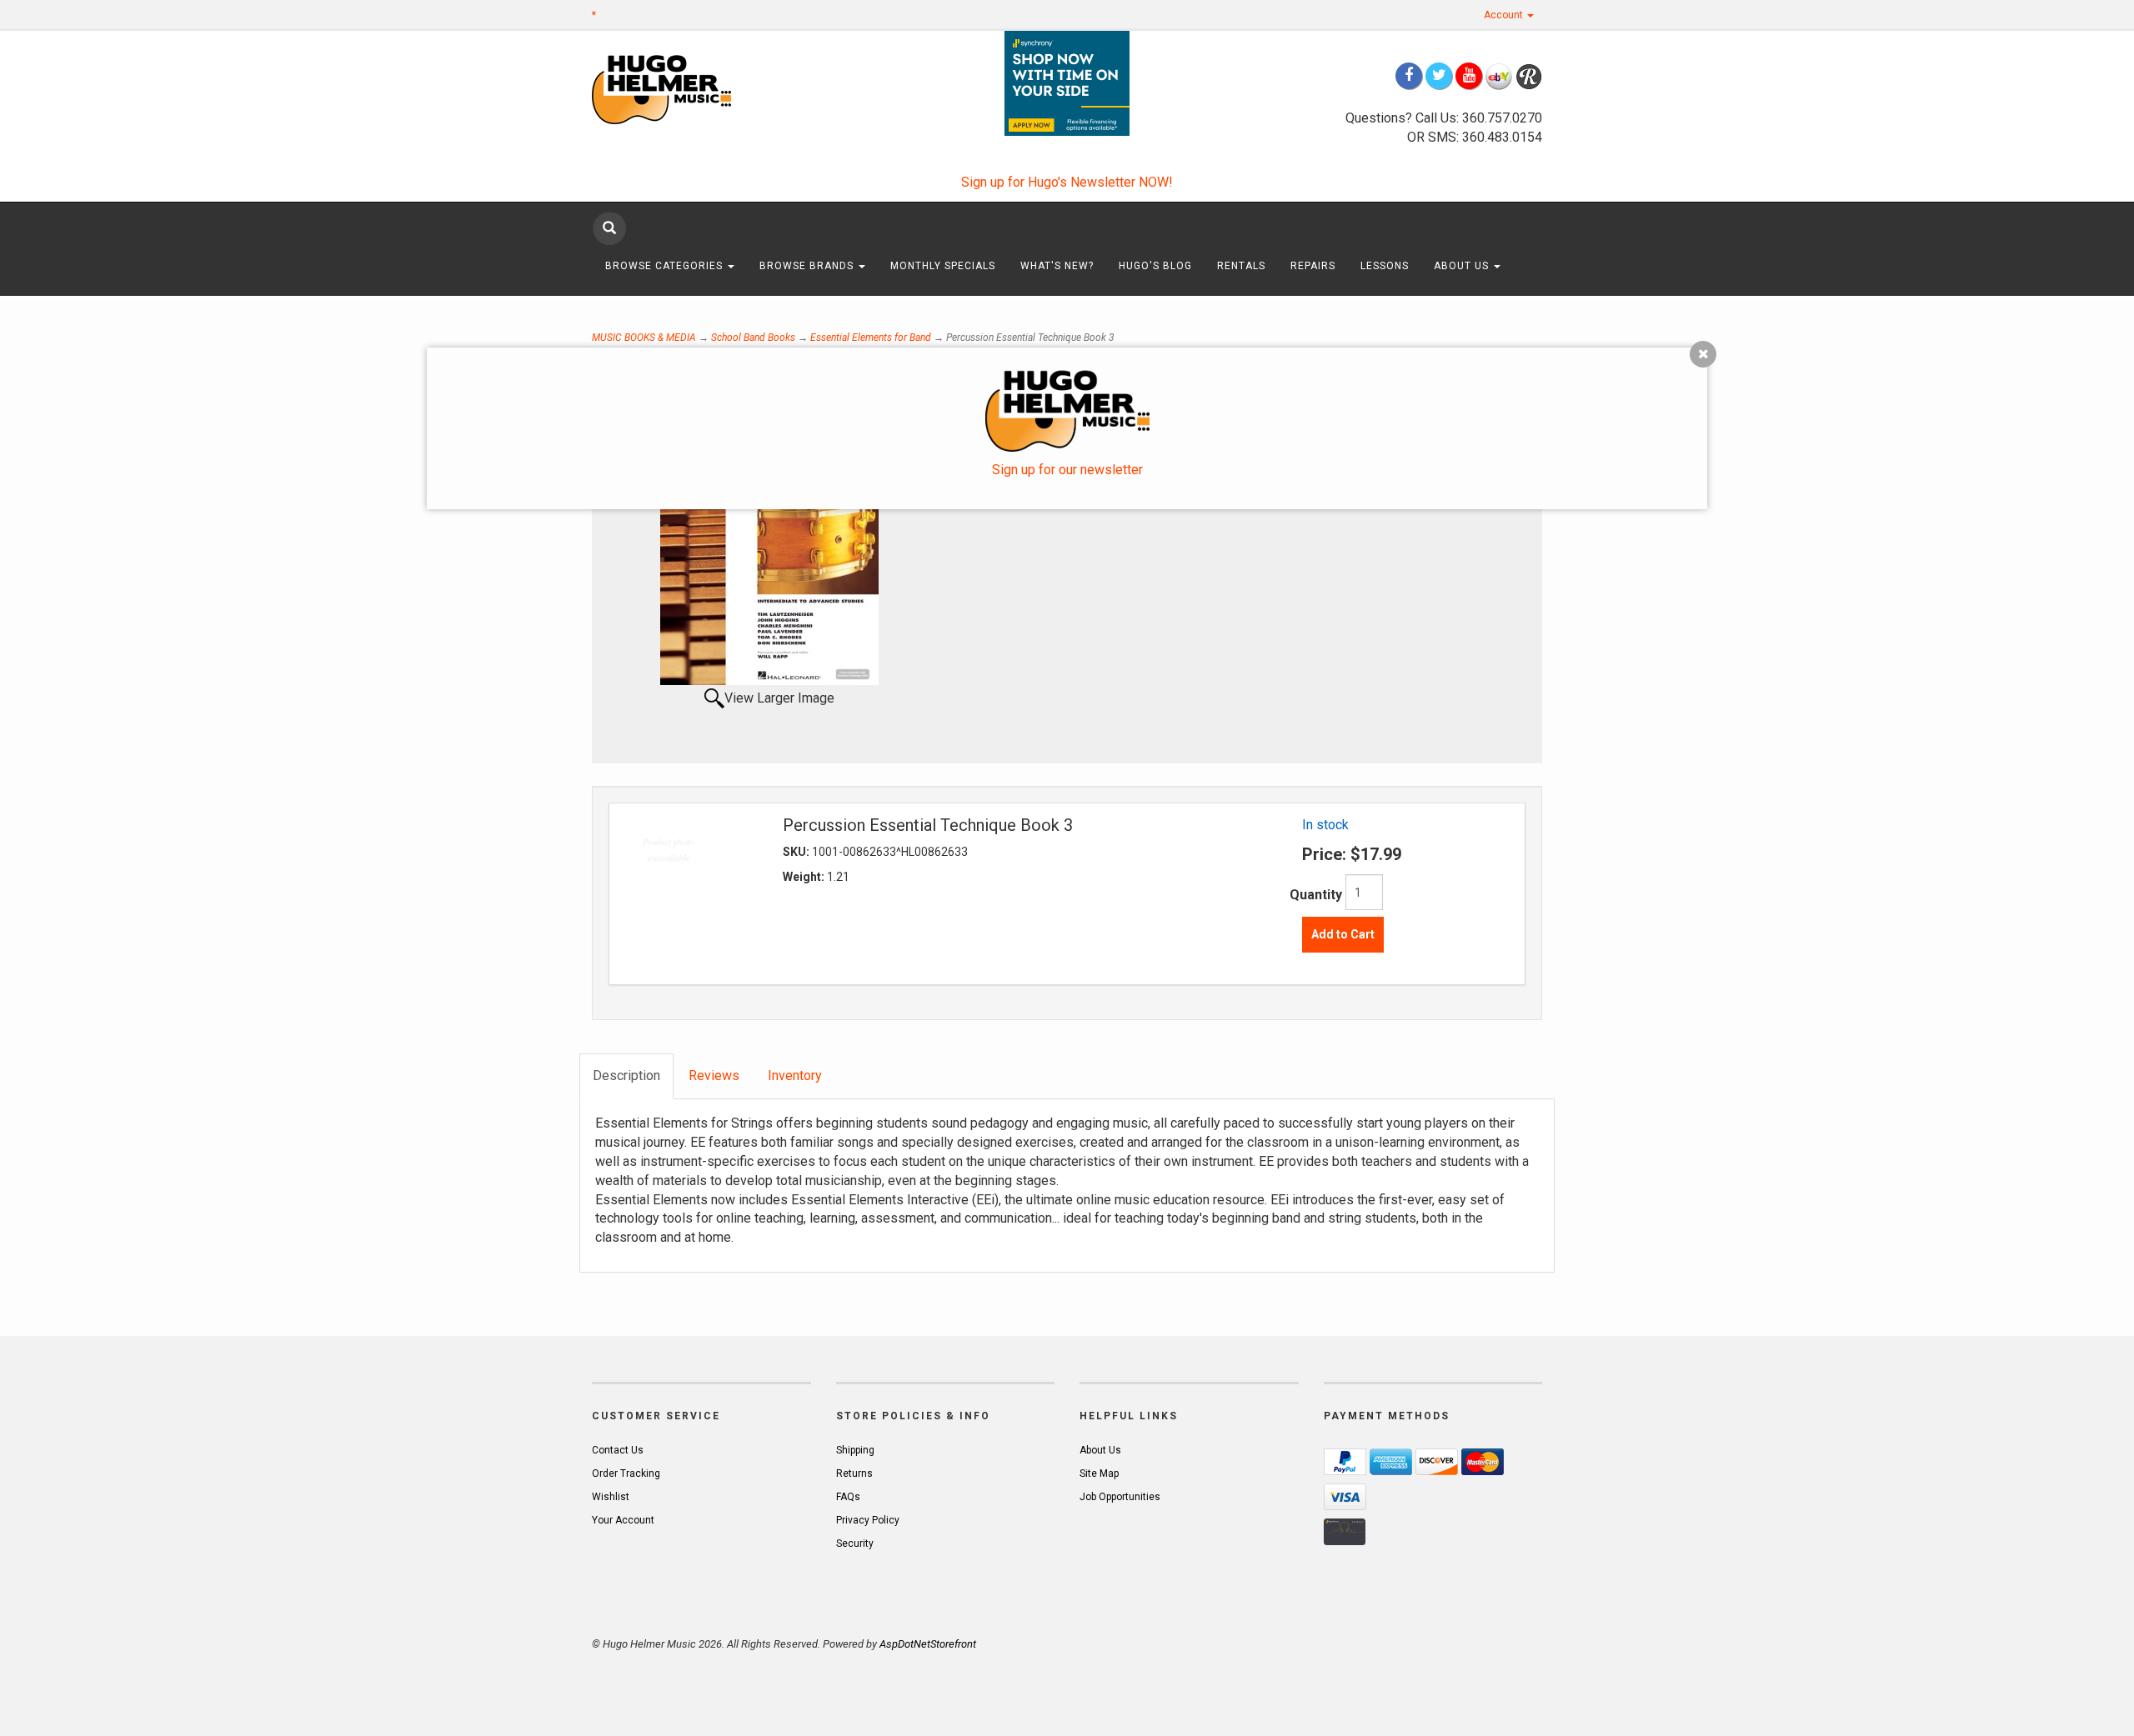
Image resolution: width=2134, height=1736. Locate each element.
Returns (854, 1473)
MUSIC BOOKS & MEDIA (644, 338)
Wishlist (611, 1497)
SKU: (797, 852)
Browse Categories (666, 266)
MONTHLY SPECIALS (943, 266)
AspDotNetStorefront (928, 1644)
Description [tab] (626, 1076)
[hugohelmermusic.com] (701, 89)
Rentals (1241, 266)
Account (1505, 15)
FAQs (848, 1497)
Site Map (1099, 1473)
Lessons (1385, 266)
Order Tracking (626, 1473)
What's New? (1057, 266)
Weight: (805, 877)
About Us (1463, 266)
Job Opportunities (1120, 1497)
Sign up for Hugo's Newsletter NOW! (1067, 182)
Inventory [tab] (795, 1076)
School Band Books (753, 338)
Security (855, 1543)
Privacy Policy (868, 1520)
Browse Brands (808, 266)
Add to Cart (1343, 934)
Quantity (1316, 895)
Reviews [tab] (714, 1076)
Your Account (623, 1520)
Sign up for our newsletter (1067, 470)
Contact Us (618, 1450)
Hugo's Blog (1155, 266)
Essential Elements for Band (871, 338)
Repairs (1313, 266)
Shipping (855, 1450)
